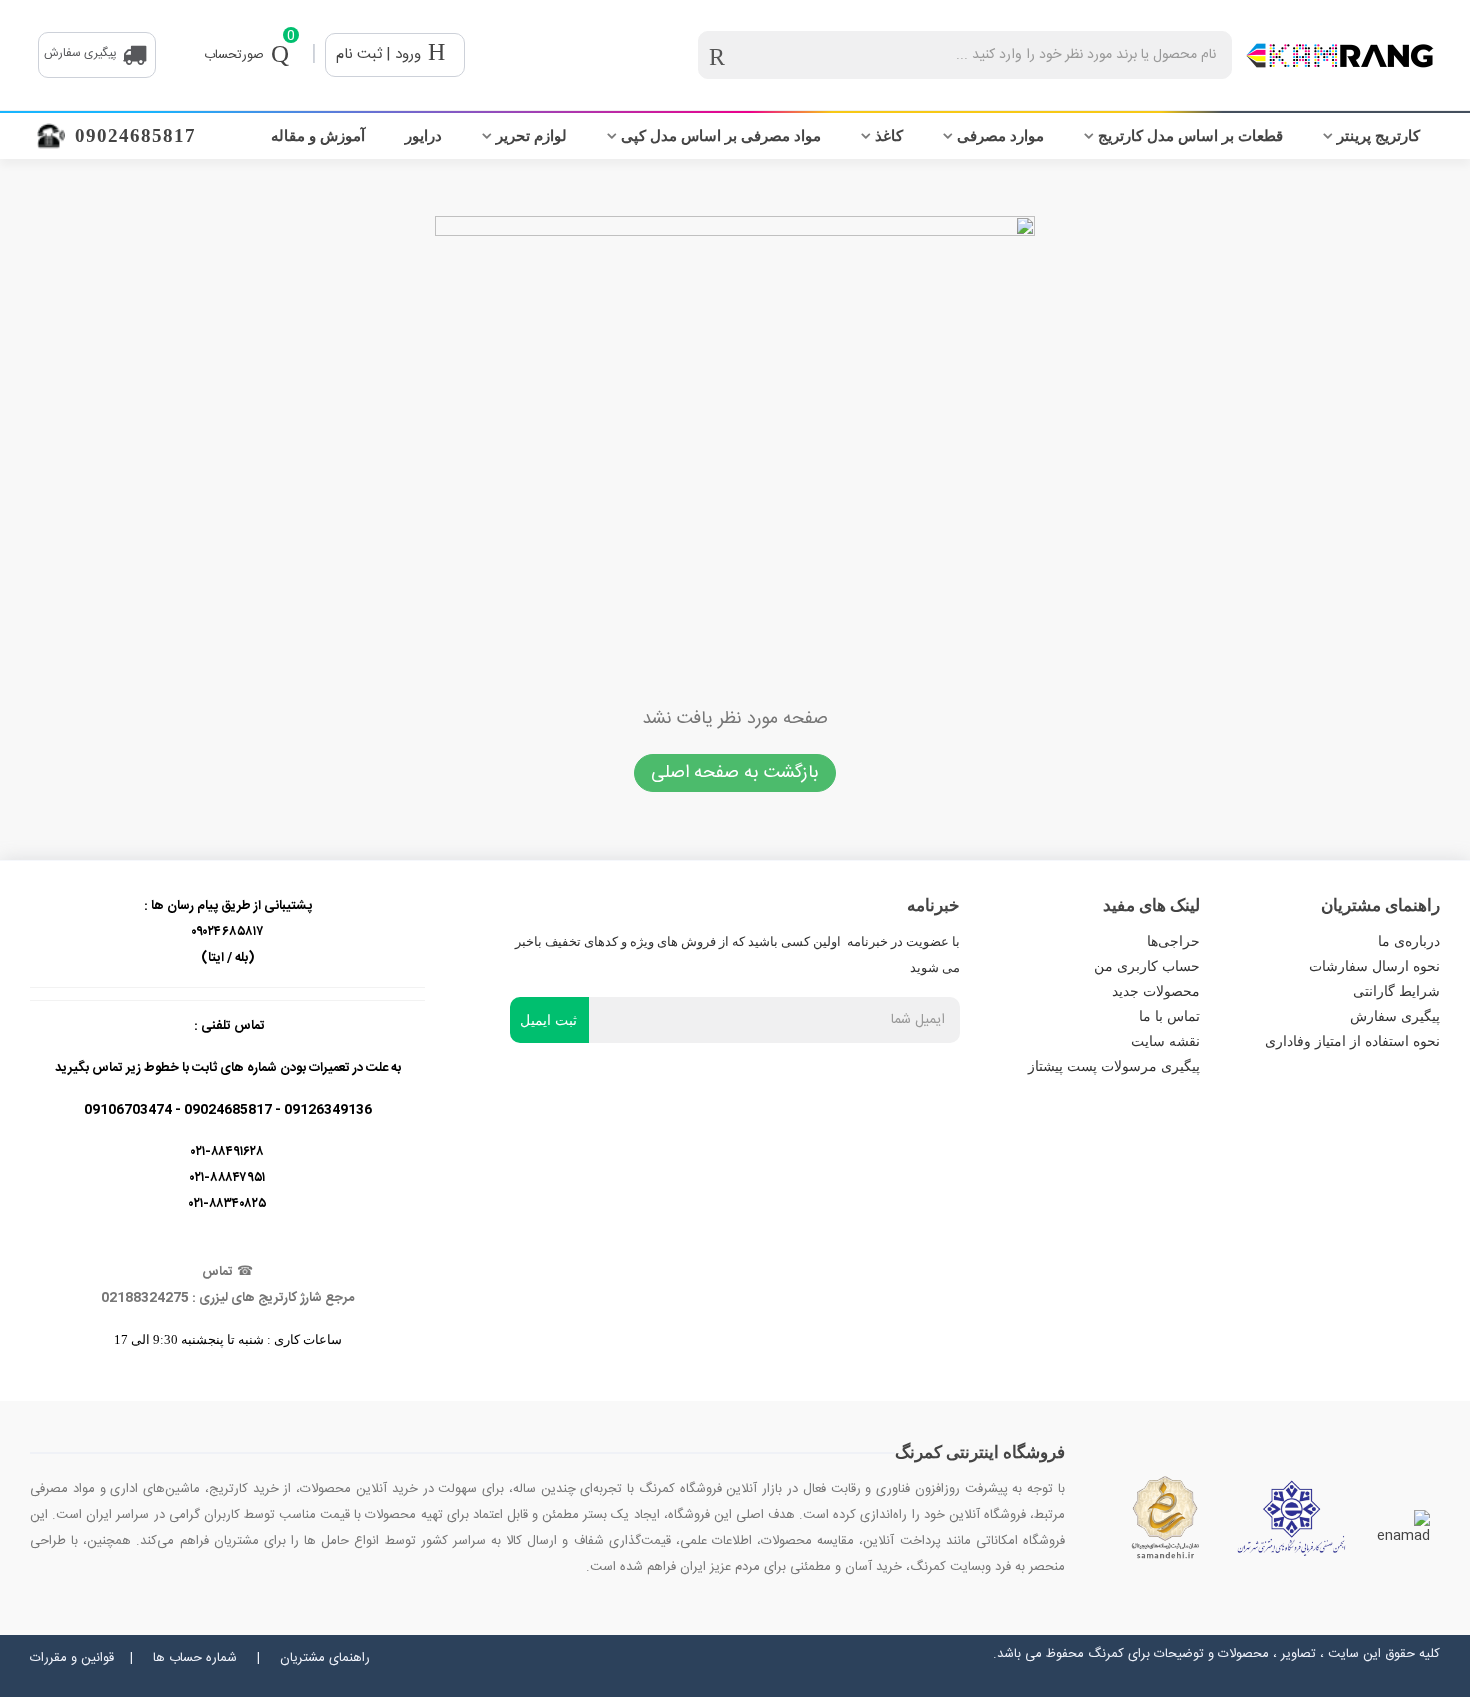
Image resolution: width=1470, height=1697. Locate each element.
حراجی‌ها (1173, 941)
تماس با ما (1169, 1016)
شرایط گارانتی (1396, 991)
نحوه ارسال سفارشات (1374, 966)
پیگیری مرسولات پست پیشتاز (1114, 1066)
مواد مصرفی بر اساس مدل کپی (721, 136)
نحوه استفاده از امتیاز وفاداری (1352, 1041)
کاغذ (889, 136)
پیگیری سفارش (1395, 1016)
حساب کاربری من (1147, 966)
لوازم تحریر (531, 136)
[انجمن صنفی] (1291, 1518)
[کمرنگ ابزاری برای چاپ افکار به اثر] (1340, 55)
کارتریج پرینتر (1378, 136)
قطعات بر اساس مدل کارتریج (1190, 136)
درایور (423, 136)
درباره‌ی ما (1409, 941)
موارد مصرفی (1000, 136)
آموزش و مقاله (318, 136)
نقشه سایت (1165, 1041)
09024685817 (135, 135)
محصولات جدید (1156, 991)
